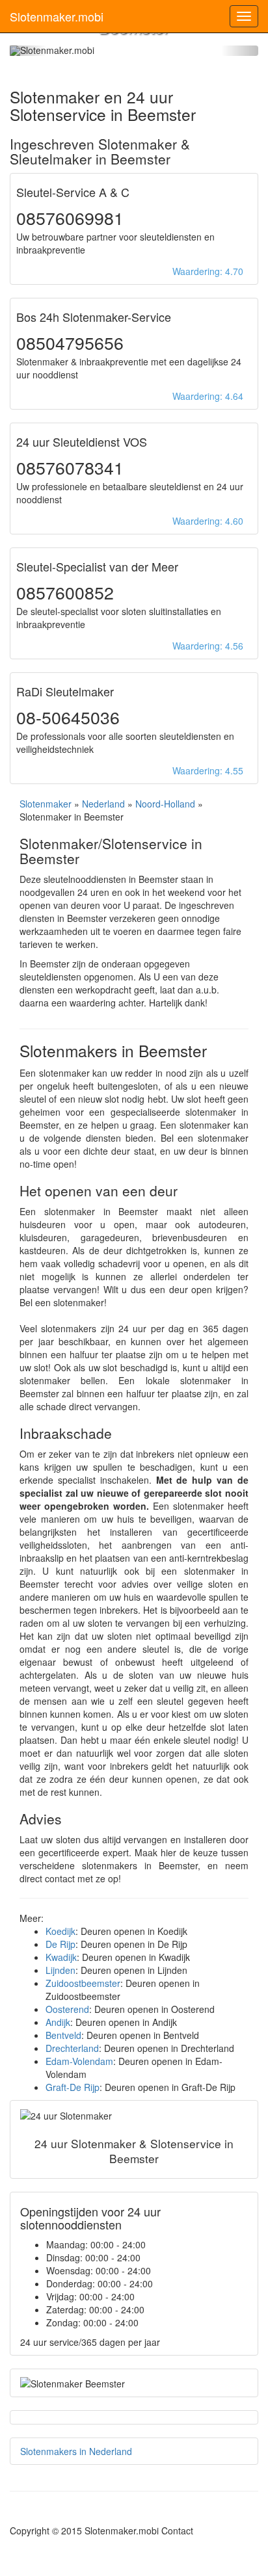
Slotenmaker (46, 804)
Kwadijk (61, 1957)
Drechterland (72, 2048)
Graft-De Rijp (73, 2087)
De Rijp (60, 1944)
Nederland (103, 804)
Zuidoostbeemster (83, 1983)
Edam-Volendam (79, 2061)
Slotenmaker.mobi (57, 16)
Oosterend (67, 2009)
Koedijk (60, 1931)
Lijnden (60, 1970)
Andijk (58, 2022)
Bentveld (63, 2035)
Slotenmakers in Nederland (76, 2451)
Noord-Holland (165, 804)
